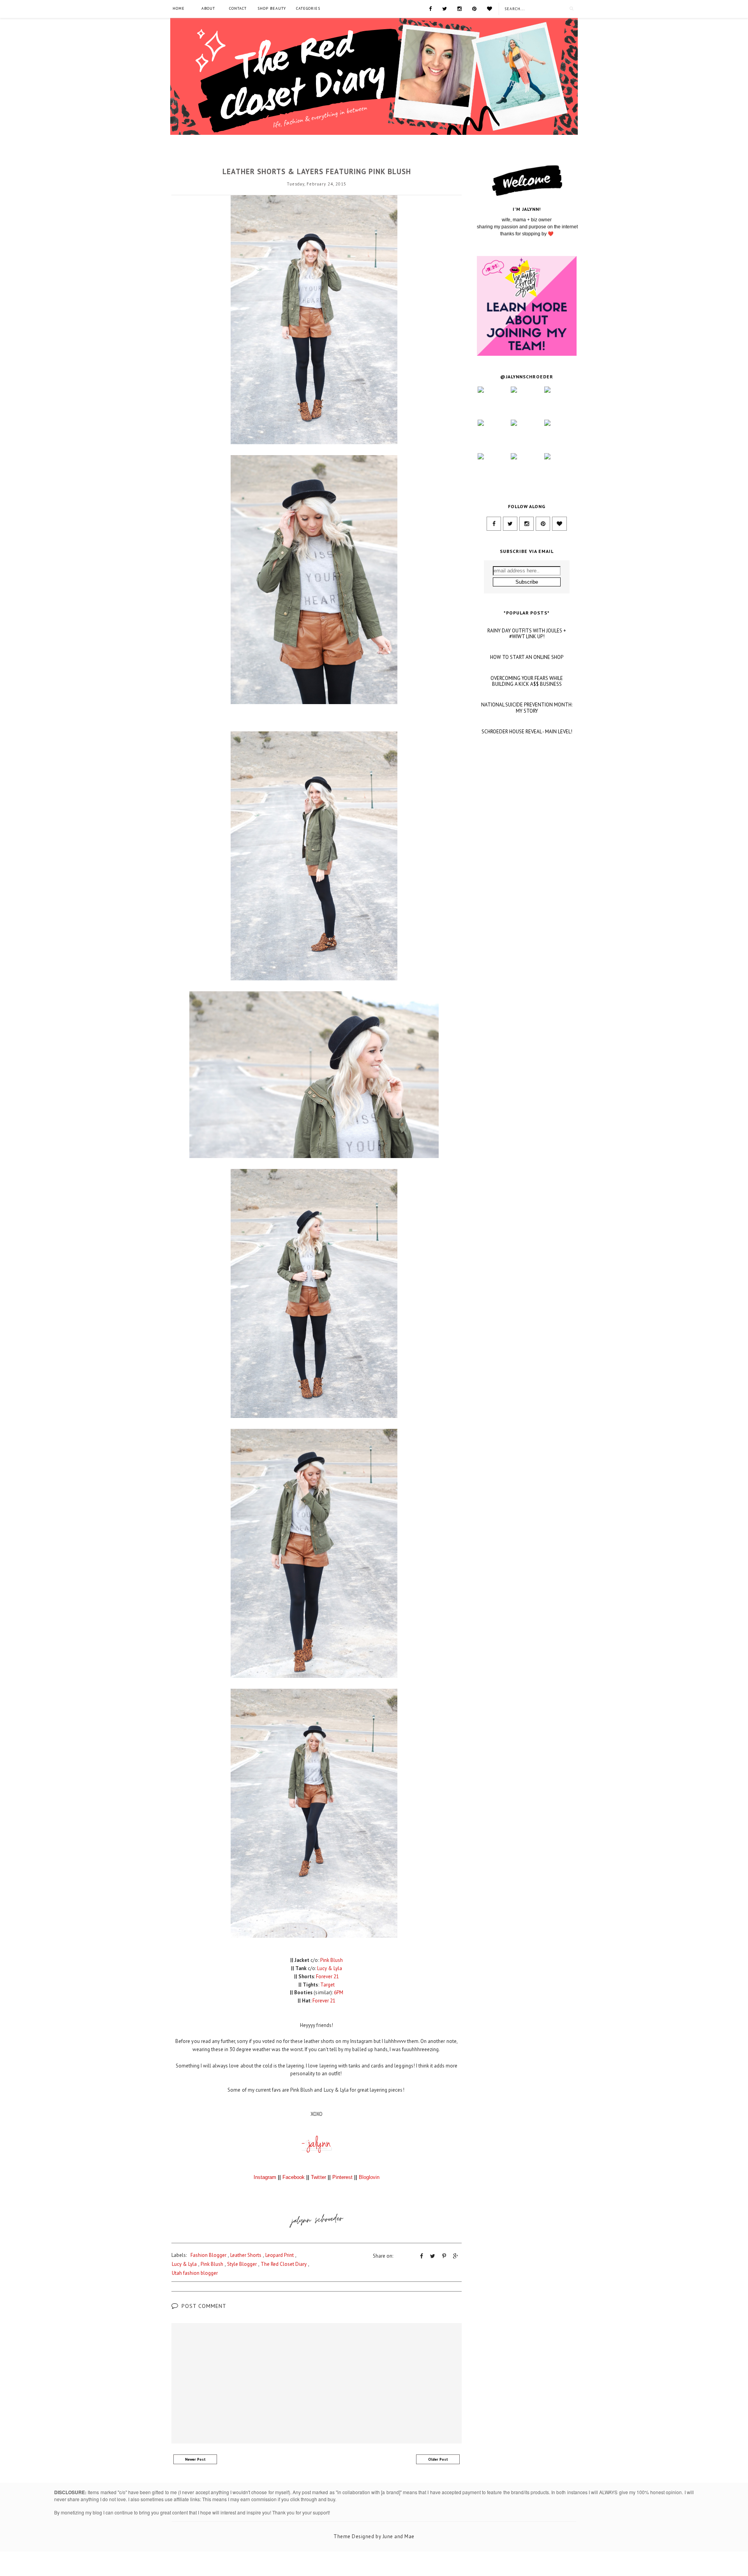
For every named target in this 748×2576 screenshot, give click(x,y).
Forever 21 (327, 1977)
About (208, 8)
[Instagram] (460, 8)
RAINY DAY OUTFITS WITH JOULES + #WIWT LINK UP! (527, 634)
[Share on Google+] (456, 2256)
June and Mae (399, 2536)
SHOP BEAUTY (272, 8)
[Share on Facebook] (422, 2256)
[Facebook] (430, 8)
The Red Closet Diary (284, 2264)
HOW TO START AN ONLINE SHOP (527, 657)
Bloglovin (369, 2177)
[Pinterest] (474, 8)
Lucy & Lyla (330, 1968)
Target (327, 1985)
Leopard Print (280, 2255)
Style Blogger (242, 2264)
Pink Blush (332, 1960)
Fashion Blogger (317, 158)
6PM (339, 1992)
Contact (238, 8)
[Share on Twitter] (433, 2256)
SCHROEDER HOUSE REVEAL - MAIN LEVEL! (527, 732)
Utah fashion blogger (195, 2273)
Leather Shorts (246, 2255)
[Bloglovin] (490, 8)
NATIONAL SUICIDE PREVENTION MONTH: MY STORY (527, 708)
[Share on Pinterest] (444, 2256)
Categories (308, 8)
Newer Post (195, 2459)
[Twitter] (445, 8)
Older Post (438, 2459)
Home (179, 8)
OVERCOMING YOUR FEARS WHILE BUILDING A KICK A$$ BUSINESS (527, 681)
